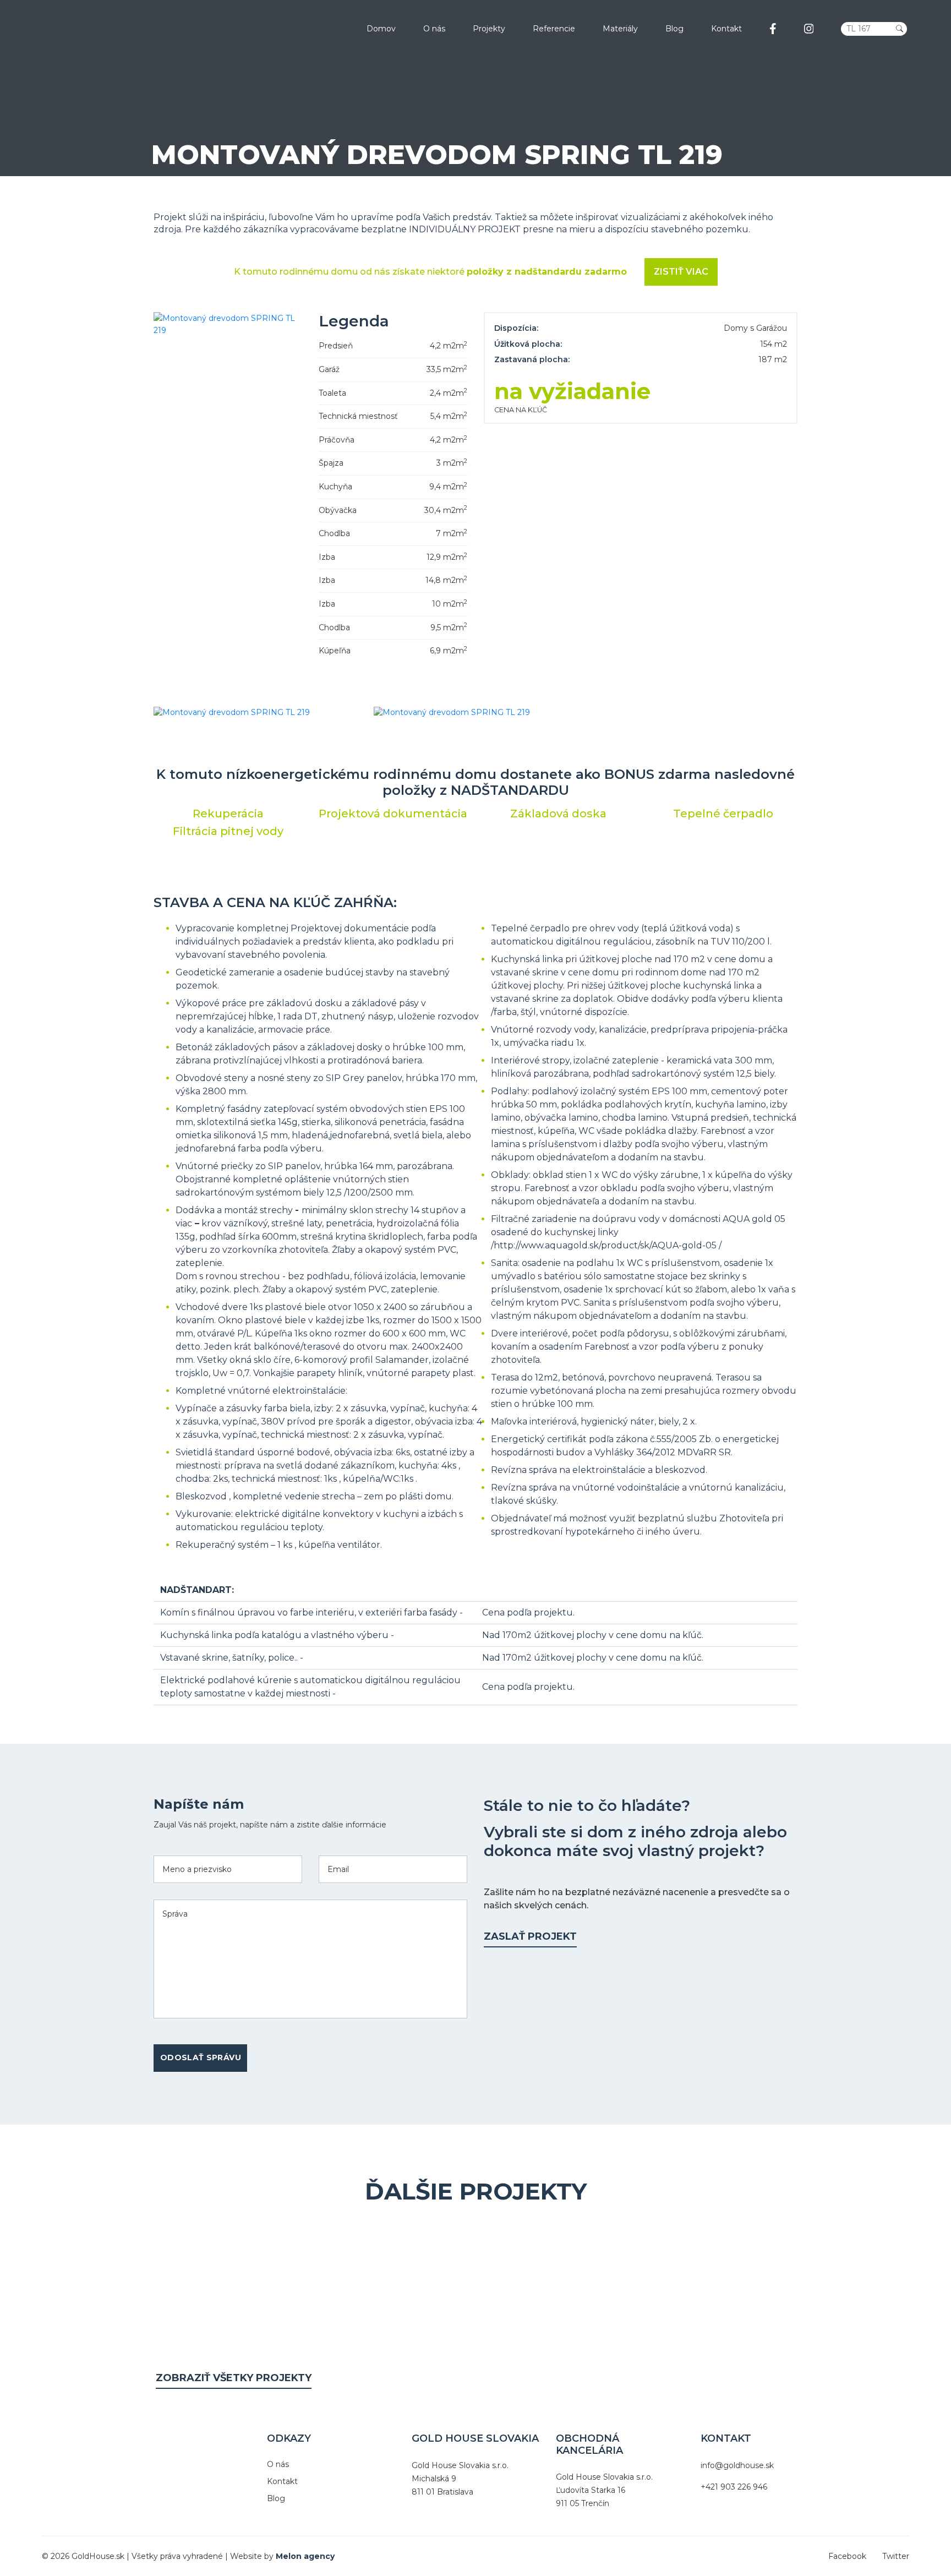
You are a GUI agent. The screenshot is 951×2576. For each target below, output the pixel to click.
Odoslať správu (201, 2057)
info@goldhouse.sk (737, 2465)
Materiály (620, 29)
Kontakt (726, 29)
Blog (674, 29)
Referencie (554, 29)
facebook (847, 2556)
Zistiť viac (681, 272)
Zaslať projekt (530, 1936)
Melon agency (305, 2556)
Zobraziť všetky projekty (234, 2378)
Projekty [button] (489, 29)
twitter (896, 2556)
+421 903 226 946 (734, 2487)
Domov (381, 29)
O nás (434, 29)
